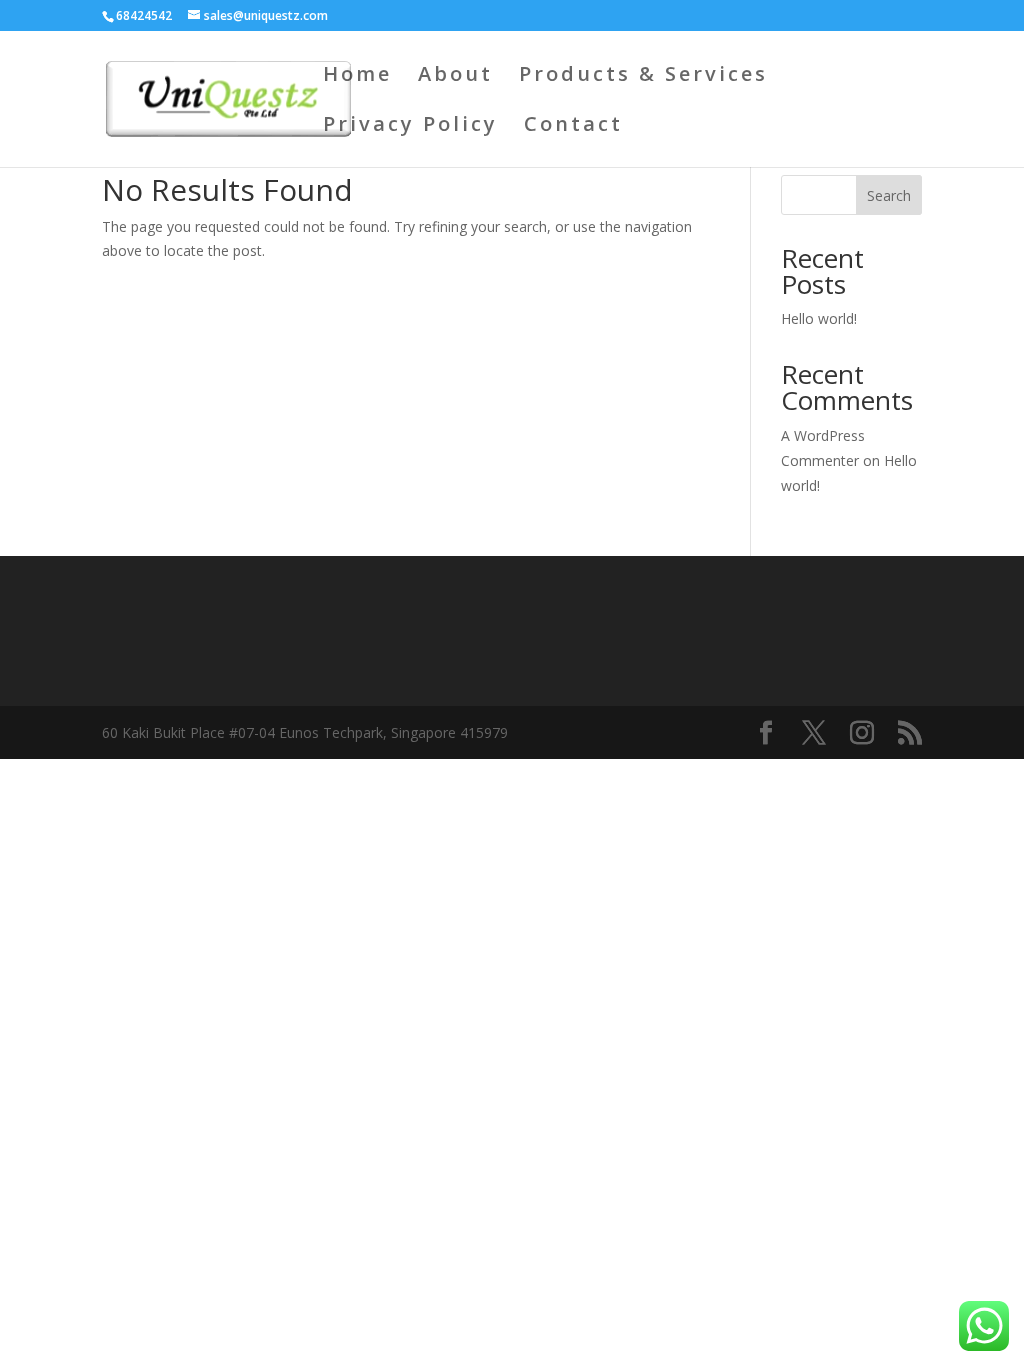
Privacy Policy (410, 127)
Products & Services (643, 77)
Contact (573, 127)
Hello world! (819, 318)
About (455, 77)
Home (357, 77)
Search (889, 195)
